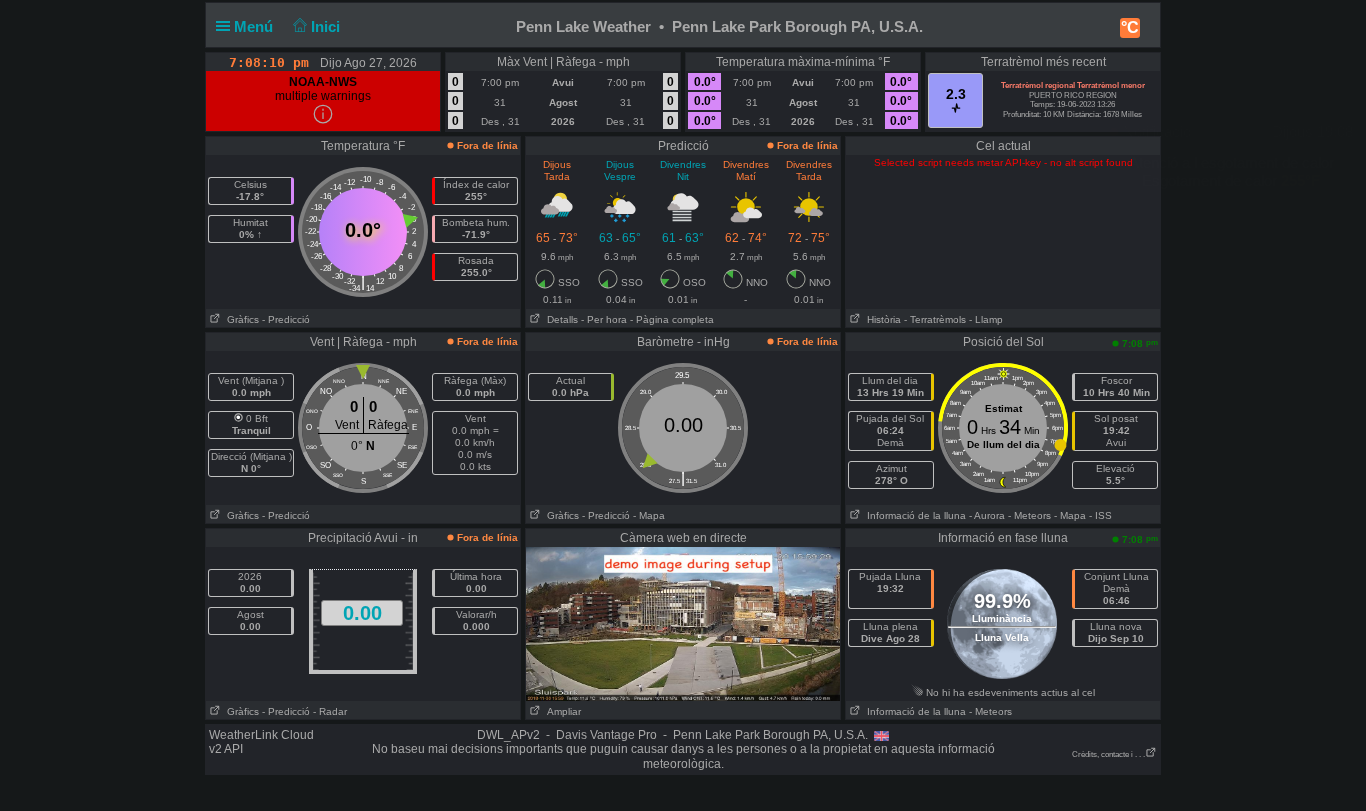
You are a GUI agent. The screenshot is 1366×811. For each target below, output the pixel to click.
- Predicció (286, 319)
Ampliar (561, 711)
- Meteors (1029, 515)
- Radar (330, 711)
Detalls (559, 319)
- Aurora (987, 515)
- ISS (1100, 515)
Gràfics (240, 319)
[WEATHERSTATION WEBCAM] (683, 623)
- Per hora (604, 319)
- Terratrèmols (935, 319)
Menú (255, 26)
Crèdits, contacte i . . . (1108, 754)
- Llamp (986, 319)
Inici (327, 26)
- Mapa (649, 515)
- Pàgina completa (672, 319)
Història (881, 319)
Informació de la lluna (913, 515)
